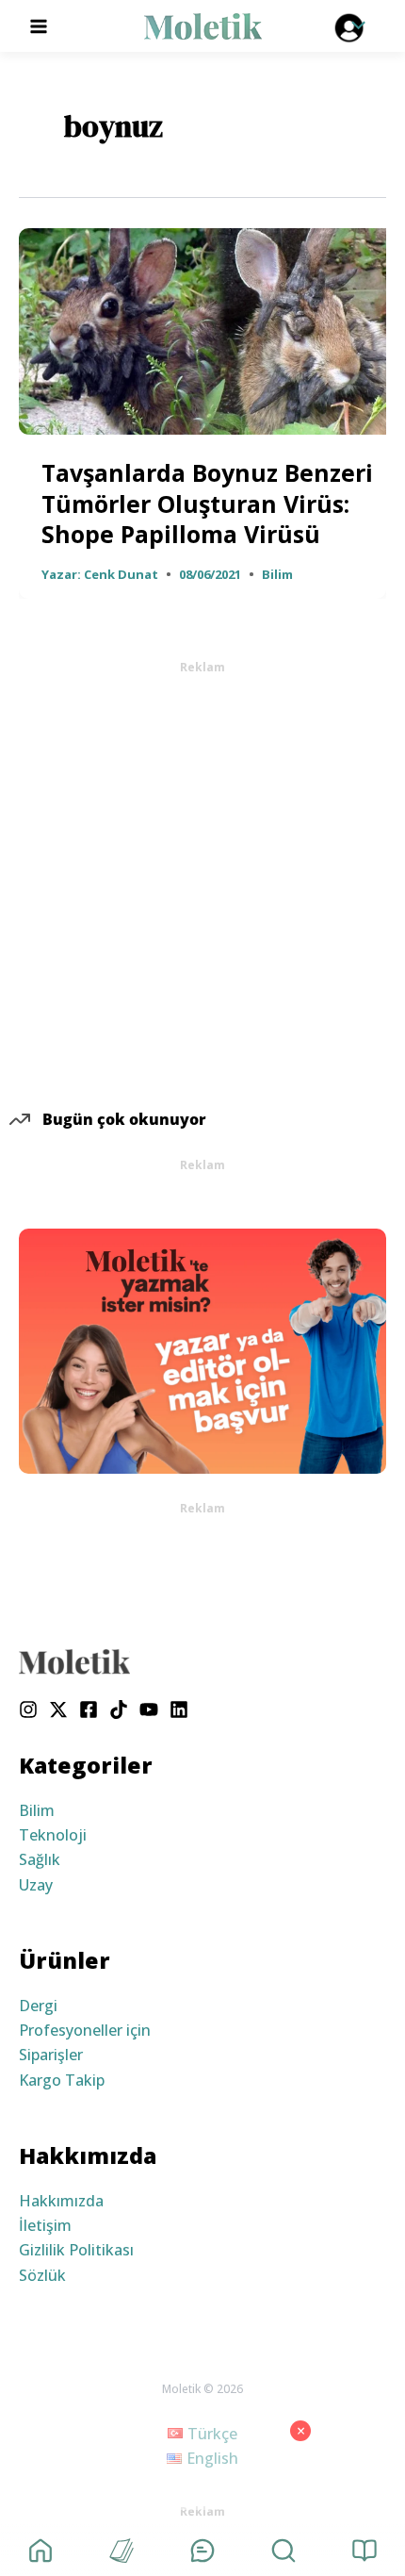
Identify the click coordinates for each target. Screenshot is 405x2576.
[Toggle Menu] (353, 26)
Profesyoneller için (85, 2030)
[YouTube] (149, 1709)
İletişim (45, 2225)
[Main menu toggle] (39, 25)
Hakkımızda (61, 2201)
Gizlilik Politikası (76, 2250)
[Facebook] (89, 1709)
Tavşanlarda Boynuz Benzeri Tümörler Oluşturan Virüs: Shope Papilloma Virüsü (207, 503)
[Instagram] (28, 1709)
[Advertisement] (202, 879)
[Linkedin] (179, 1709)
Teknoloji (53, 1835)
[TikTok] (119, 1709)
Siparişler (51, 2055)
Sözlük (42, 2275)
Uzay (36, 1885)
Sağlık (40, 1859)
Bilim (277, 574)
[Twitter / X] (58, 1709)
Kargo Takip (62, 2080)
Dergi (38, 2006)
